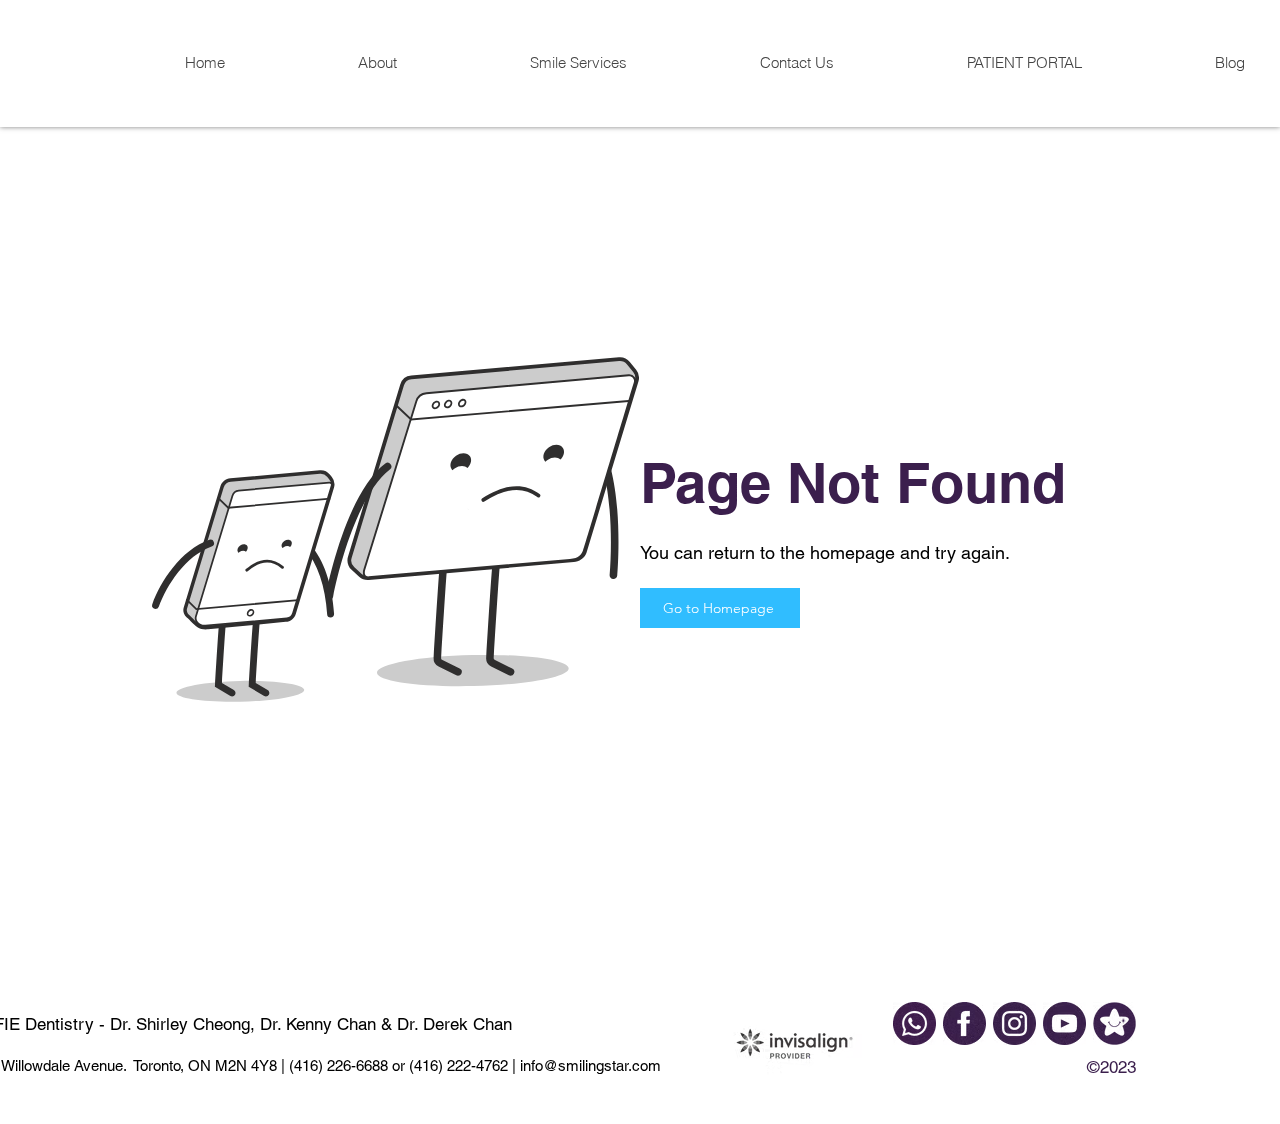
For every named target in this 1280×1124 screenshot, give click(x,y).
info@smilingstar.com (588, 1065)
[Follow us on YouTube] (1064, 1023)
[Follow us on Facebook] (964, 1023)
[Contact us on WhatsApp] (914, 1023)
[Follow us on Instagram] (1014, 1023)
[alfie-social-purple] (1114, 1023)
